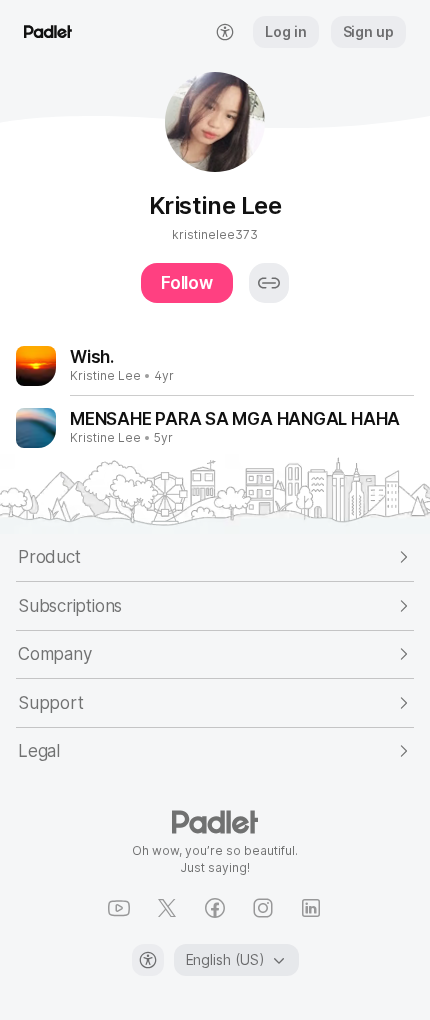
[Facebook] (215, 908)
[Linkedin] (311, 908)
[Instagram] (263, 908)
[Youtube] (119, 908)
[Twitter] (167, 908)
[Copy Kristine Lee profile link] (269, 283)
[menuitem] (225, 32)
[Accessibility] (148, 960)
